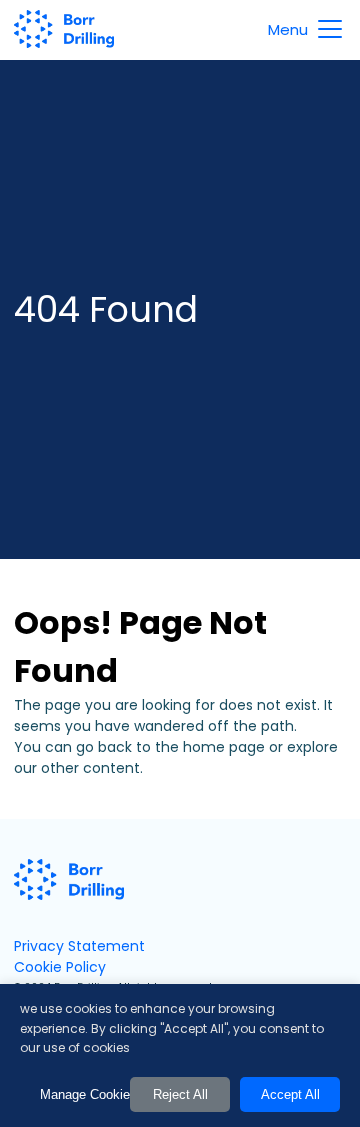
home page (224, 747)
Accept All (290, 1094)
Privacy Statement (79, 946)
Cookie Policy (60, 967)
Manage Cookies (80, 1094)
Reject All (180, 1094)
